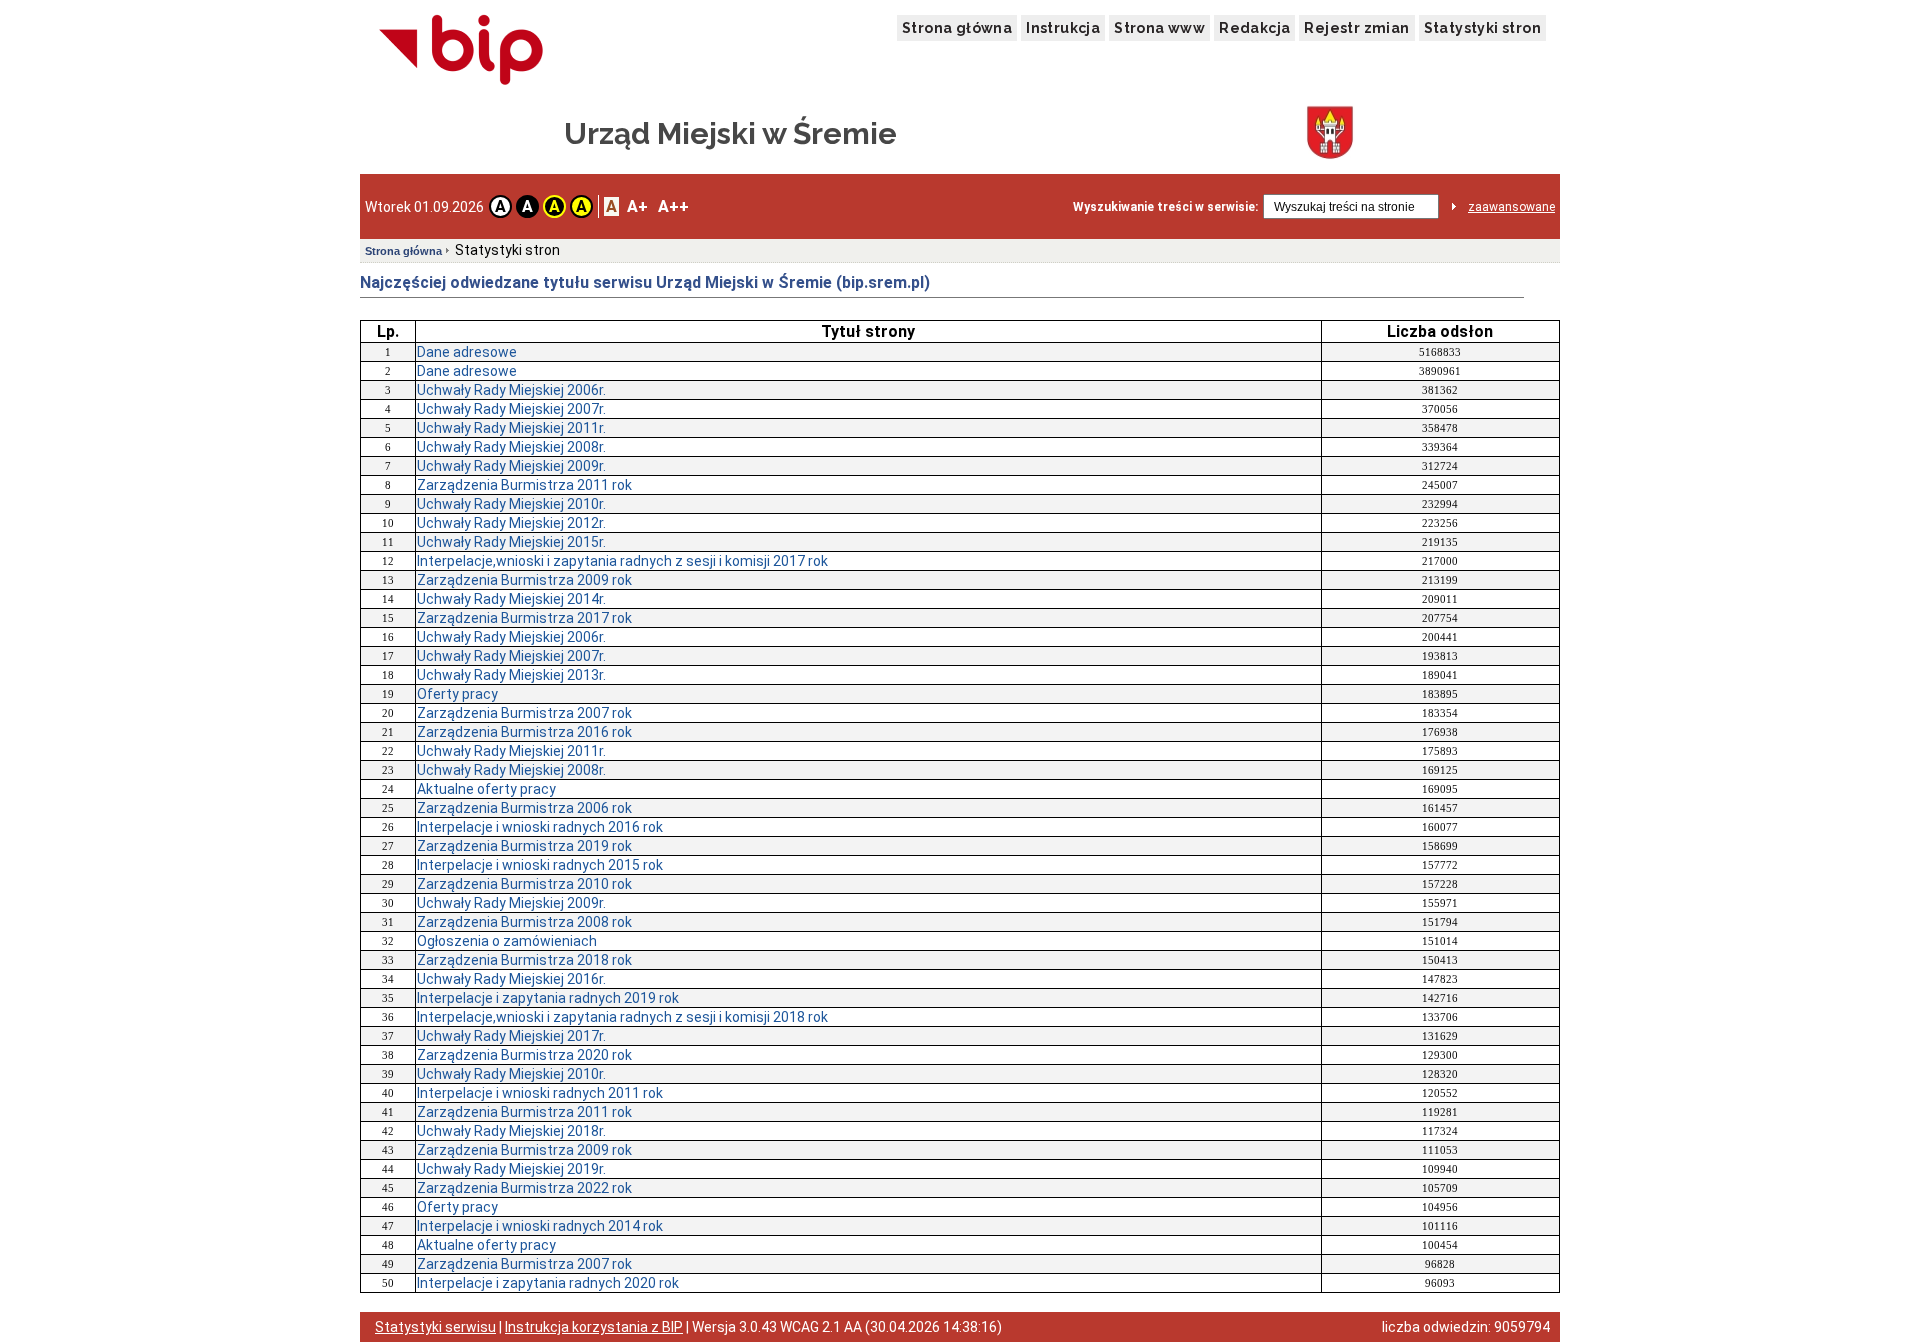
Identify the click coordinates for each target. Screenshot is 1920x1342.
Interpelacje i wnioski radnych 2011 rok (540, 1093)
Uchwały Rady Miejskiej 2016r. (511, 979)
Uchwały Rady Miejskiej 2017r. (511, 1036)
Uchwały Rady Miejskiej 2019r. (511, 1169)
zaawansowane (1511, 207)
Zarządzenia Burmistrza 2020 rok (524, 1055)
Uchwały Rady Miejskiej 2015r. (511, 542)
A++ (673, 206)
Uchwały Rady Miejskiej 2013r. (511, 675)
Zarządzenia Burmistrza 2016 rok (524, 732)
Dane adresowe (467, 352)
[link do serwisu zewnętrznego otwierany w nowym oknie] (461, 51)
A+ (637, 206)
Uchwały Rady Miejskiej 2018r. (511, 1131)
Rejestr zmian (1356, 28)
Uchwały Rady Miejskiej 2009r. (511, 466)
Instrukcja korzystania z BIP (594, 1327)
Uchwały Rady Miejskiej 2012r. (511, 523)
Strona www (1159, 28)
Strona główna (957, 28)
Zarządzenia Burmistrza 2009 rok (524, 580)
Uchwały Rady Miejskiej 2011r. (511, 428)
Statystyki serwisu (435, 1327)
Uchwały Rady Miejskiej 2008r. (511, 447)
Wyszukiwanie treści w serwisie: (1165, 207)
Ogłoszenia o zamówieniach (507, 941)
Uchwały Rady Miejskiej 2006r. (511, 390)
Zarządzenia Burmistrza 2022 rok (524, 1188)
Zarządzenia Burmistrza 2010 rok (524, 884)
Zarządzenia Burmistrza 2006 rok (524, 808)
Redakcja (1254, 28)
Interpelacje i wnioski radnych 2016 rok (540, 827)
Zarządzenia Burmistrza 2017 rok (524, 618)
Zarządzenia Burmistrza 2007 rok (524, 713)
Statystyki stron (1482, 28)
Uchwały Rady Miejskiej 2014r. (511, 599)
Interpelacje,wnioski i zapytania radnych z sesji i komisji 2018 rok (622, 1017)
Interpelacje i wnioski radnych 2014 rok (540, 1226)
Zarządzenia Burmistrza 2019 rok (524, 846)
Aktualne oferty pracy (486, 789)
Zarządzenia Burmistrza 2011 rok (524, 485)
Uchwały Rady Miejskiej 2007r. (511, 409)
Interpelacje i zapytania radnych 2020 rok (548, 1283)
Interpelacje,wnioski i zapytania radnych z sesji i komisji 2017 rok (622, 561)
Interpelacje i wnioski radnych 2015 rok (540, 865)
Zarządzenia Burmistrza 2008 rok (524, 922)
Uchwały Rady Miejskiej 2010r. (511, 504)
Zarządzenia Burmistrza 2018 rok (524, 960)
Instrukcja (1063, 28)
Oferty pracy (457, 694)
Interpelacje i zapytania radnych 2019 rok (548, 998)
